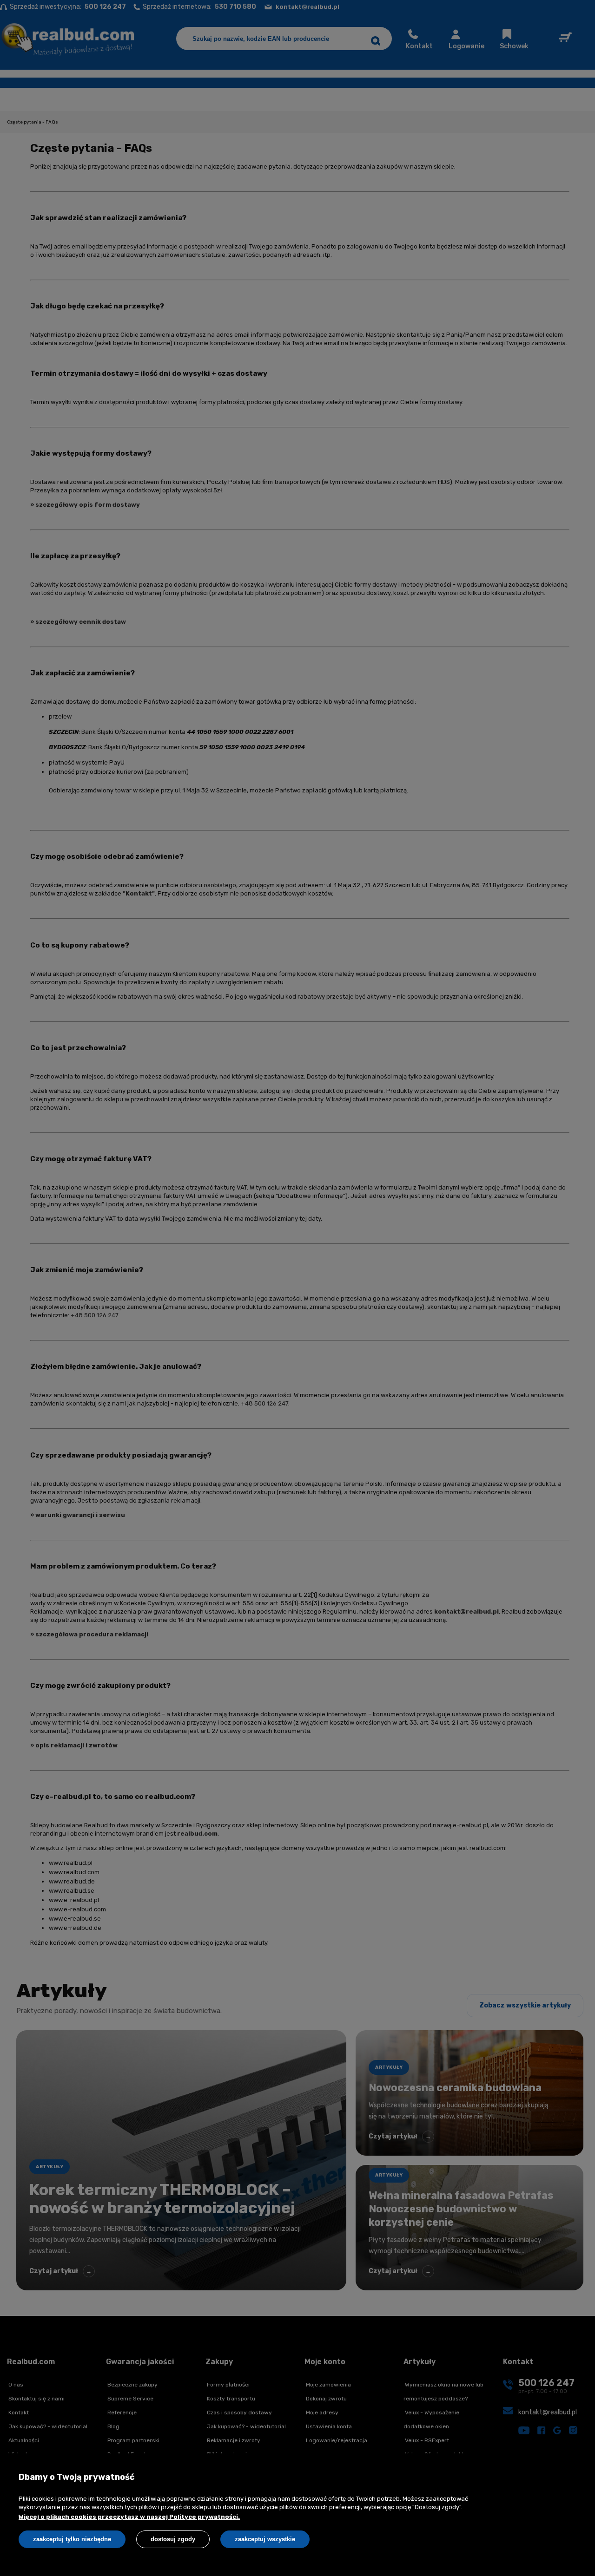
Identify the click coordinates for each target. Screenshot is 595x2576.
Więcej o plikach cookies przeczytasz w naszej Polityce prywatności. (129, 2517)
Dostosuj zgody (173, 2539)
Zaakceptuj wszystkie (265, 2539)
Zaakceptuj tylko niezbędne (72, 2539)
